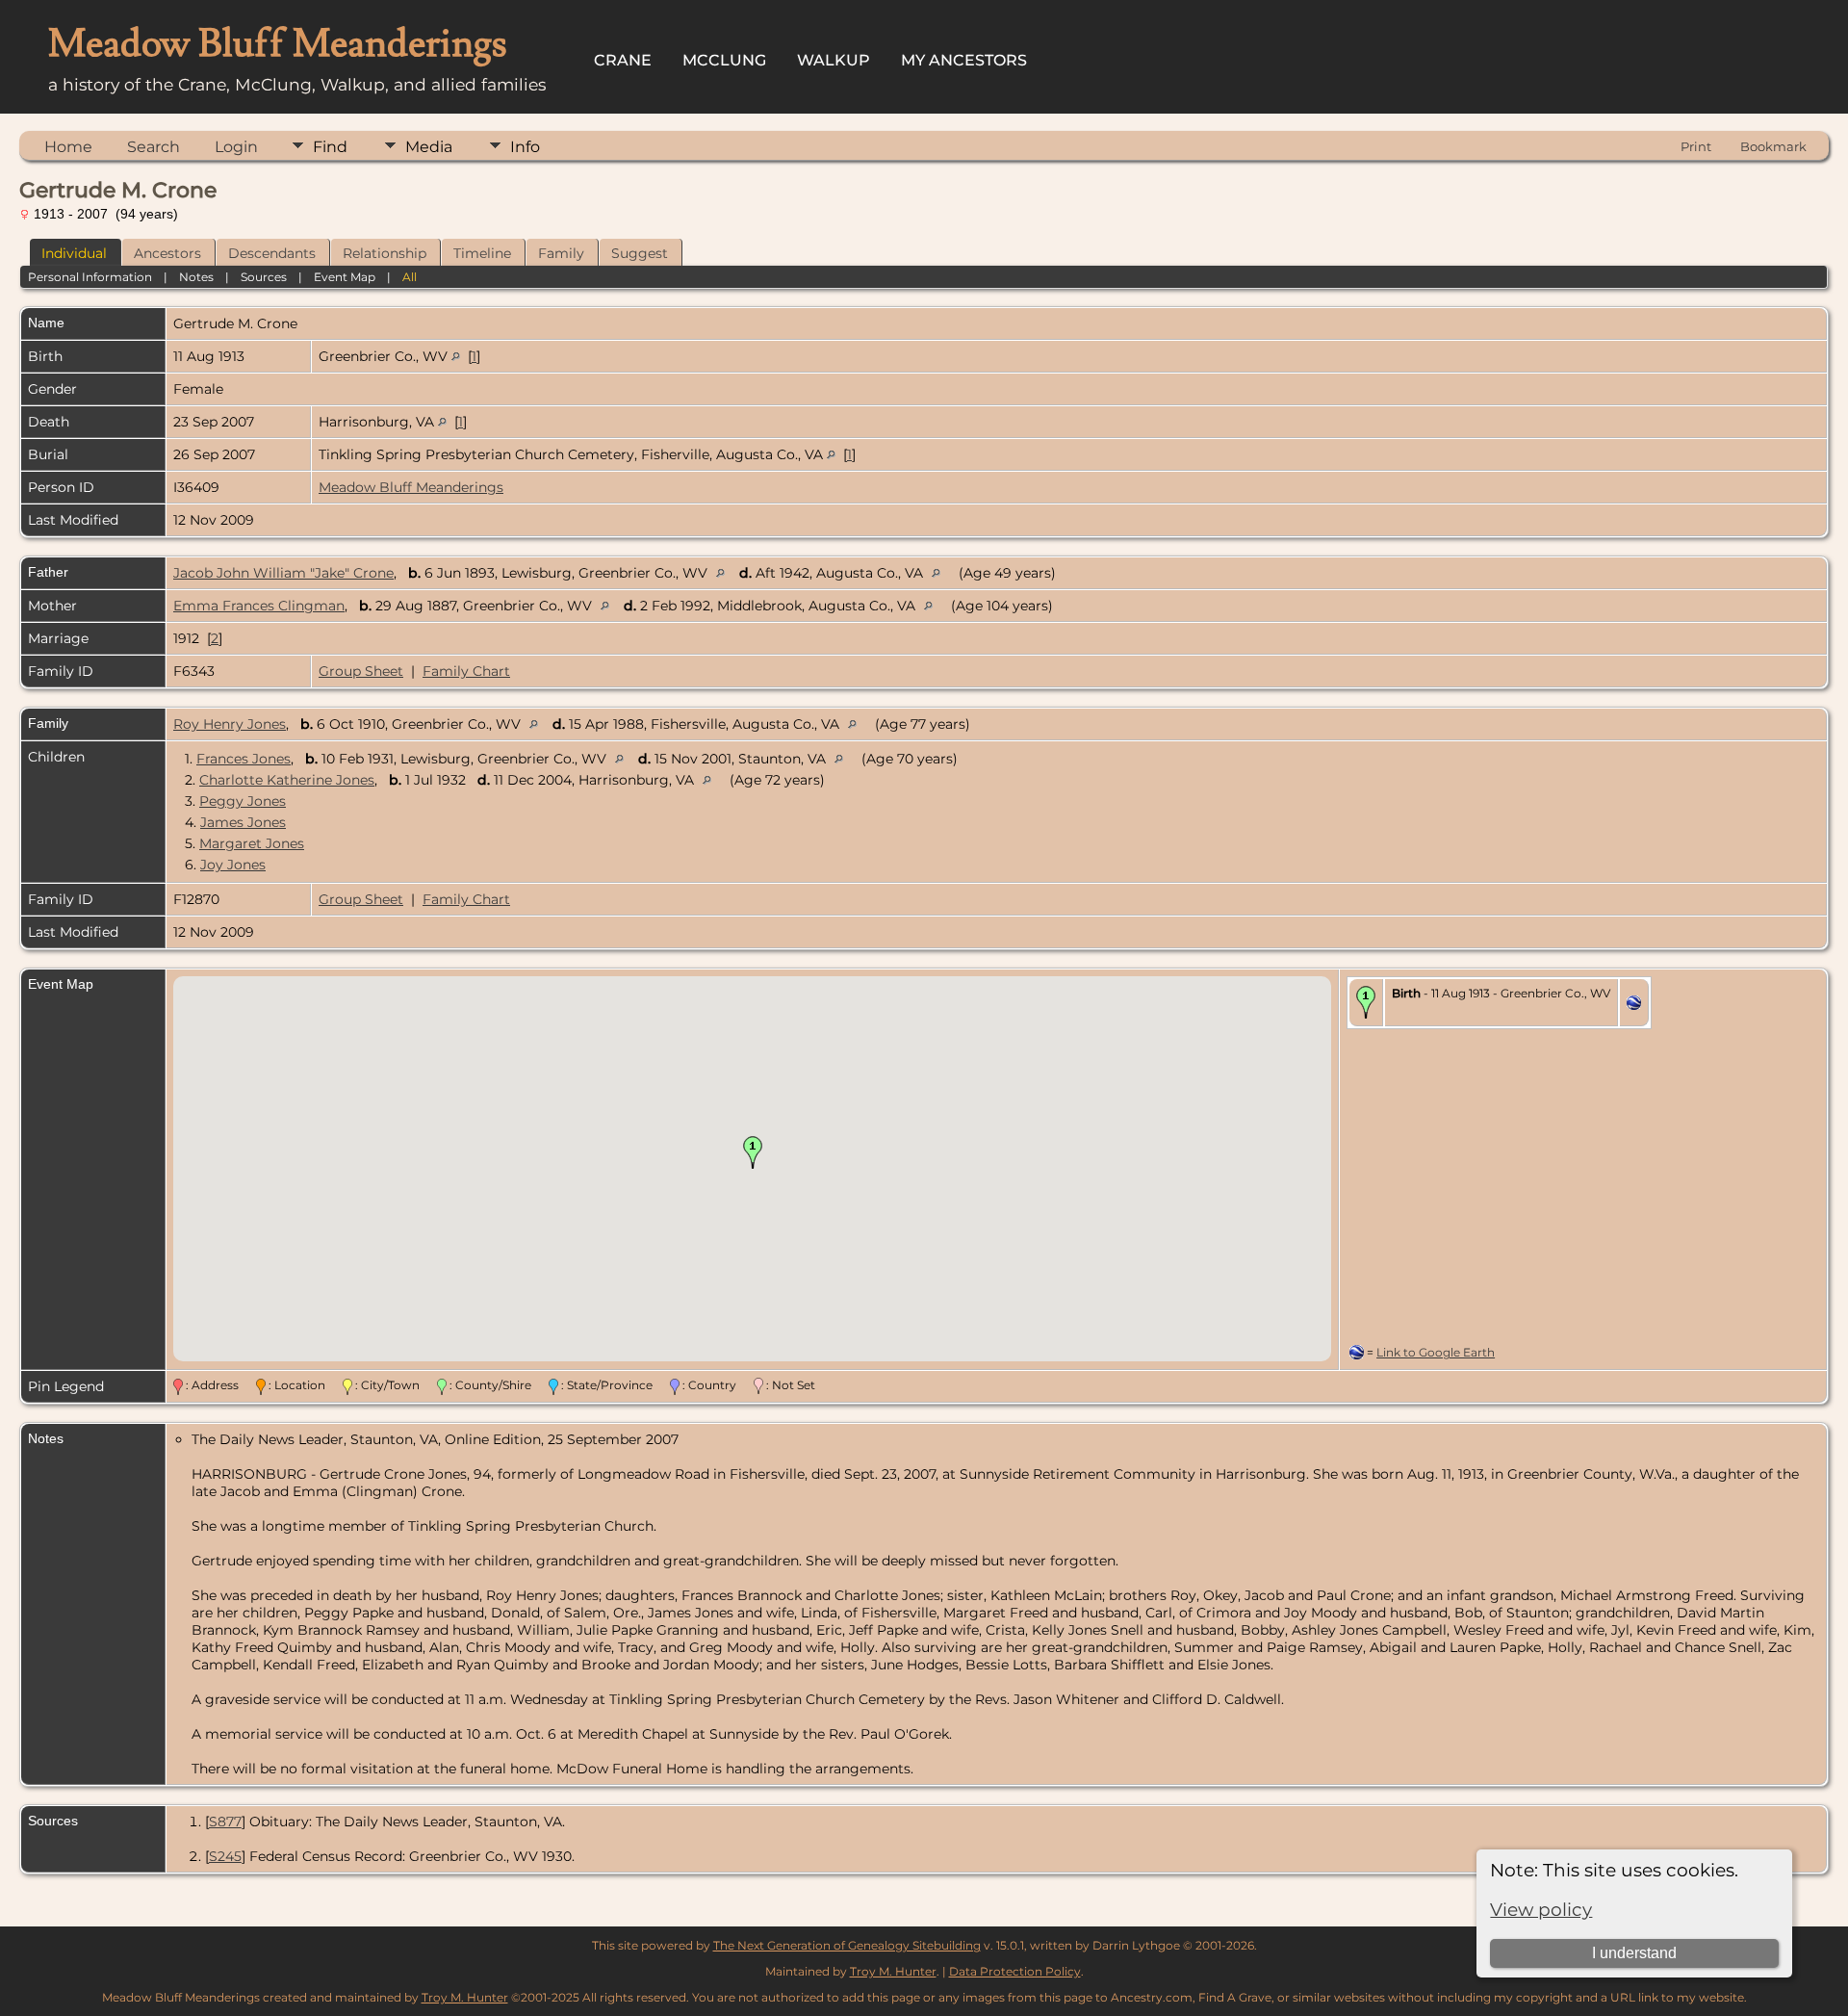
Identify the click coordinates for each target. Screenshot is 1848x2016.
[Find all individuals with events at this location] (456, 356)
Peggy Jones (243, 801)
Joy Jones (233, 865)
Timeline (482, 253)
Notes (196, 277)
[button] (753, 1152)
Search (154, 147)
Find (330, 147)
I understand (1634, 1953)
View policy (1541, 1910)
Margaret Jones (252, 843)
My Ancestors (964, 60)
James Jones (243, 822)
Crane (623, 60)
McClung (724, 60)
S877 (225, 1822)
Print (1696, 146)
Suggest (640, 253)
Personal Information (90, 277)
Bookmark (1773, 146)
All (410, 277)
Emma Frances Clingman (259, 606)
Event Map (345, 277)
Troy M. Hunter (893, 1971)
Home (68, 147)
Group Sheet (361, 671)
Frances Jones (244, 759)
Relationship (385, 253)
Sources (264, 277)
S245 (225, 1856)
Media (429, 147)
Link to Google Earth (1436, 1352)
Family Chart (466, 671)
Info (525, 147)
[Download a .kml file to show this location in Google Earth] (1634, 1005)
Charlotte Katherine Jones (287, 780)
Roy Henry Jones (230, 724)
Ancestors (167, 253)
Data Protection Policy (1015, 1971)
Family (561, 253)
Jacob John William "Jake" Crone (283, 573)
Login (236, 147)
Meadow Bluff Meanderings (411, 487)
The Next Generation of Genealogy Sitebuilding (847, 1945)
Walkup (834, 60)
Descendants (272, 253)
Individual (74, 253)
